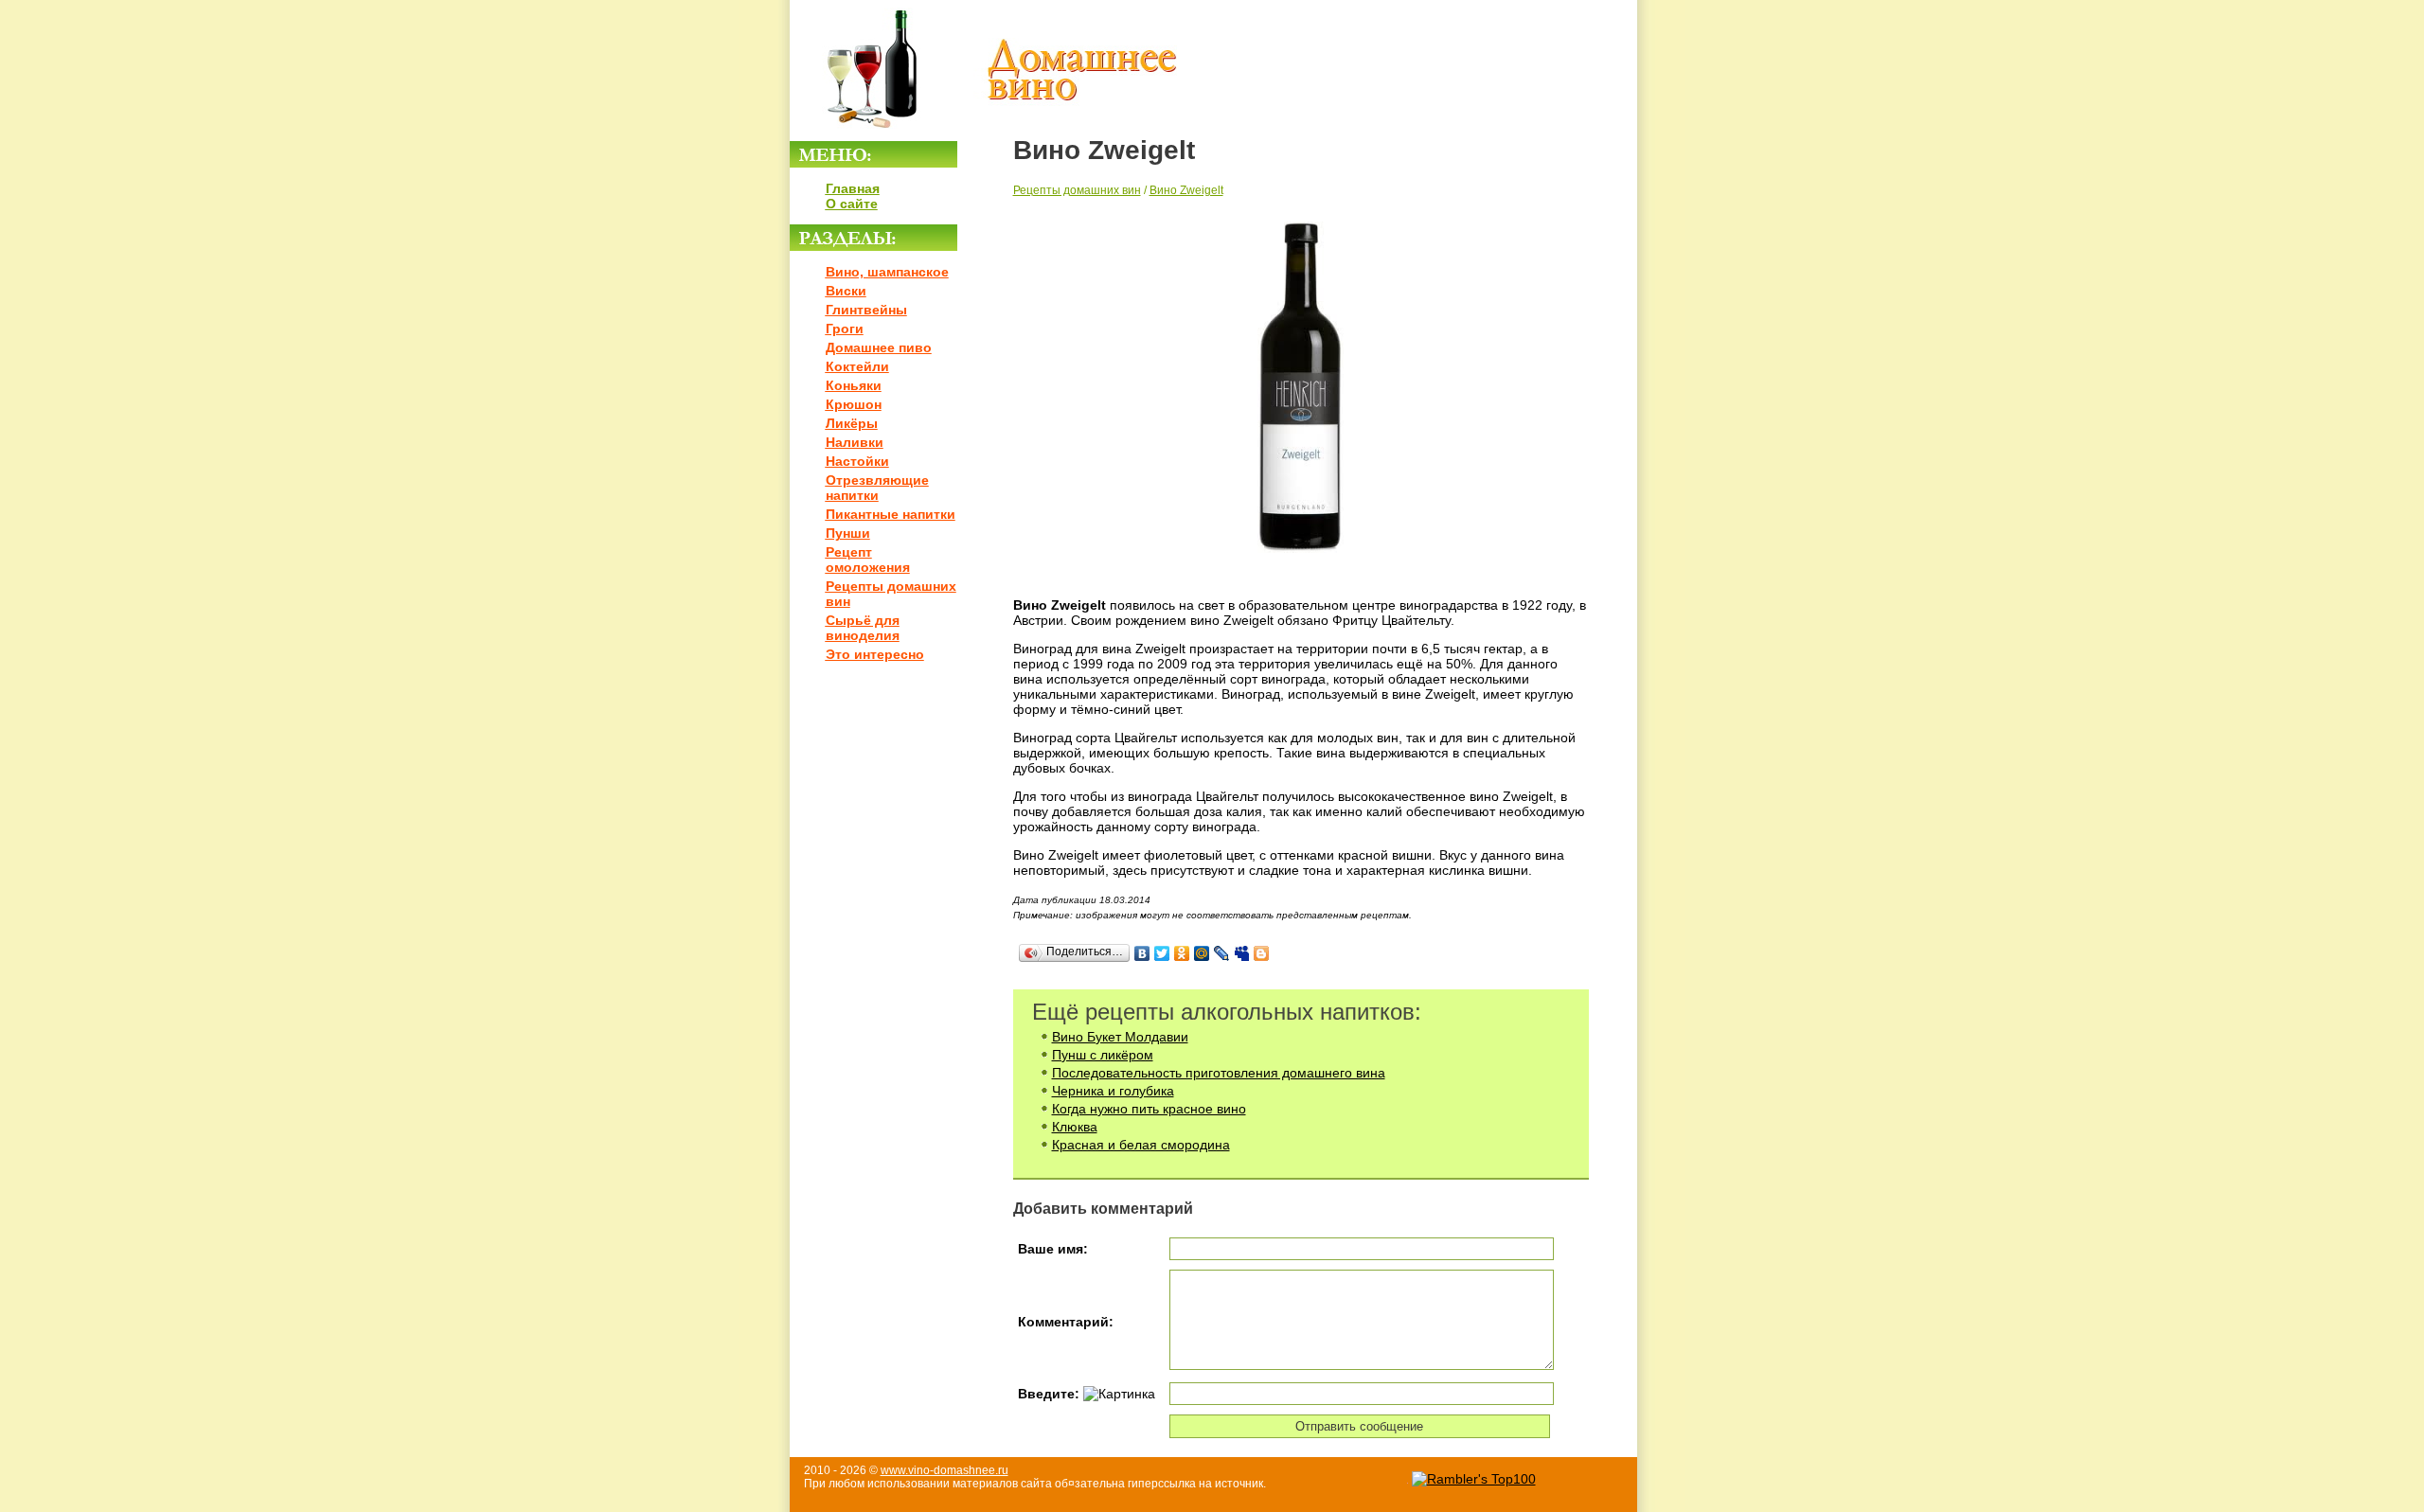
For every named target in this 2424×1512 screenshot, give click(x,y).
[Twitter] (1162, 953)
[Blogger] (1262, 953)
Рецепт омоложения (868, 560)
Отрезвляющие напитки (877, 488)
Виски (846, 291)
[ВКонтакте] (1142, 953)
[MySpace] (1242, 953)
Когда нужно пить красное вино (1149, 1109)
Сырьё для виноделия (863, 628)
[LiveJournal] (1222, 953)
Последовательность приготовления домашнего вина (1219, 1073)
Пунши (848, 533)
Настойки (857, 461)
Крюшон (854, 404)
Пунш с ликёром (1103, 1055)
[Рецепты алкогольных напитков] (984, 133)
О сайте (852, 204)
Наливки (855, 442)
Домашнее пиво (879, 347)
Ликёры (852, 423)
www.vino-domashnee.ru (945, 1470)
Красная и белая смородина (1141, 1145)
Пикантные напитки (891, 514)
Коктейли (857, 366)
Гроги (845, 329)
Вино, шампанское (887, 272)
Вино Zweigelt (1186, 190)
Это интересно (875, 654)
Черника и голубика (1113, 1091)
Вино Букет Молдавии (1120, 1037)
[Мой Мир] (1202, 953)
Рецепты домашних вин (1077, 190)
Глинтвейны (866, 310)
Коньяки (854, 385)
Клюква (1075, 1127)
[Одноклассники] (1182, 953)
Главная (853, 188)
